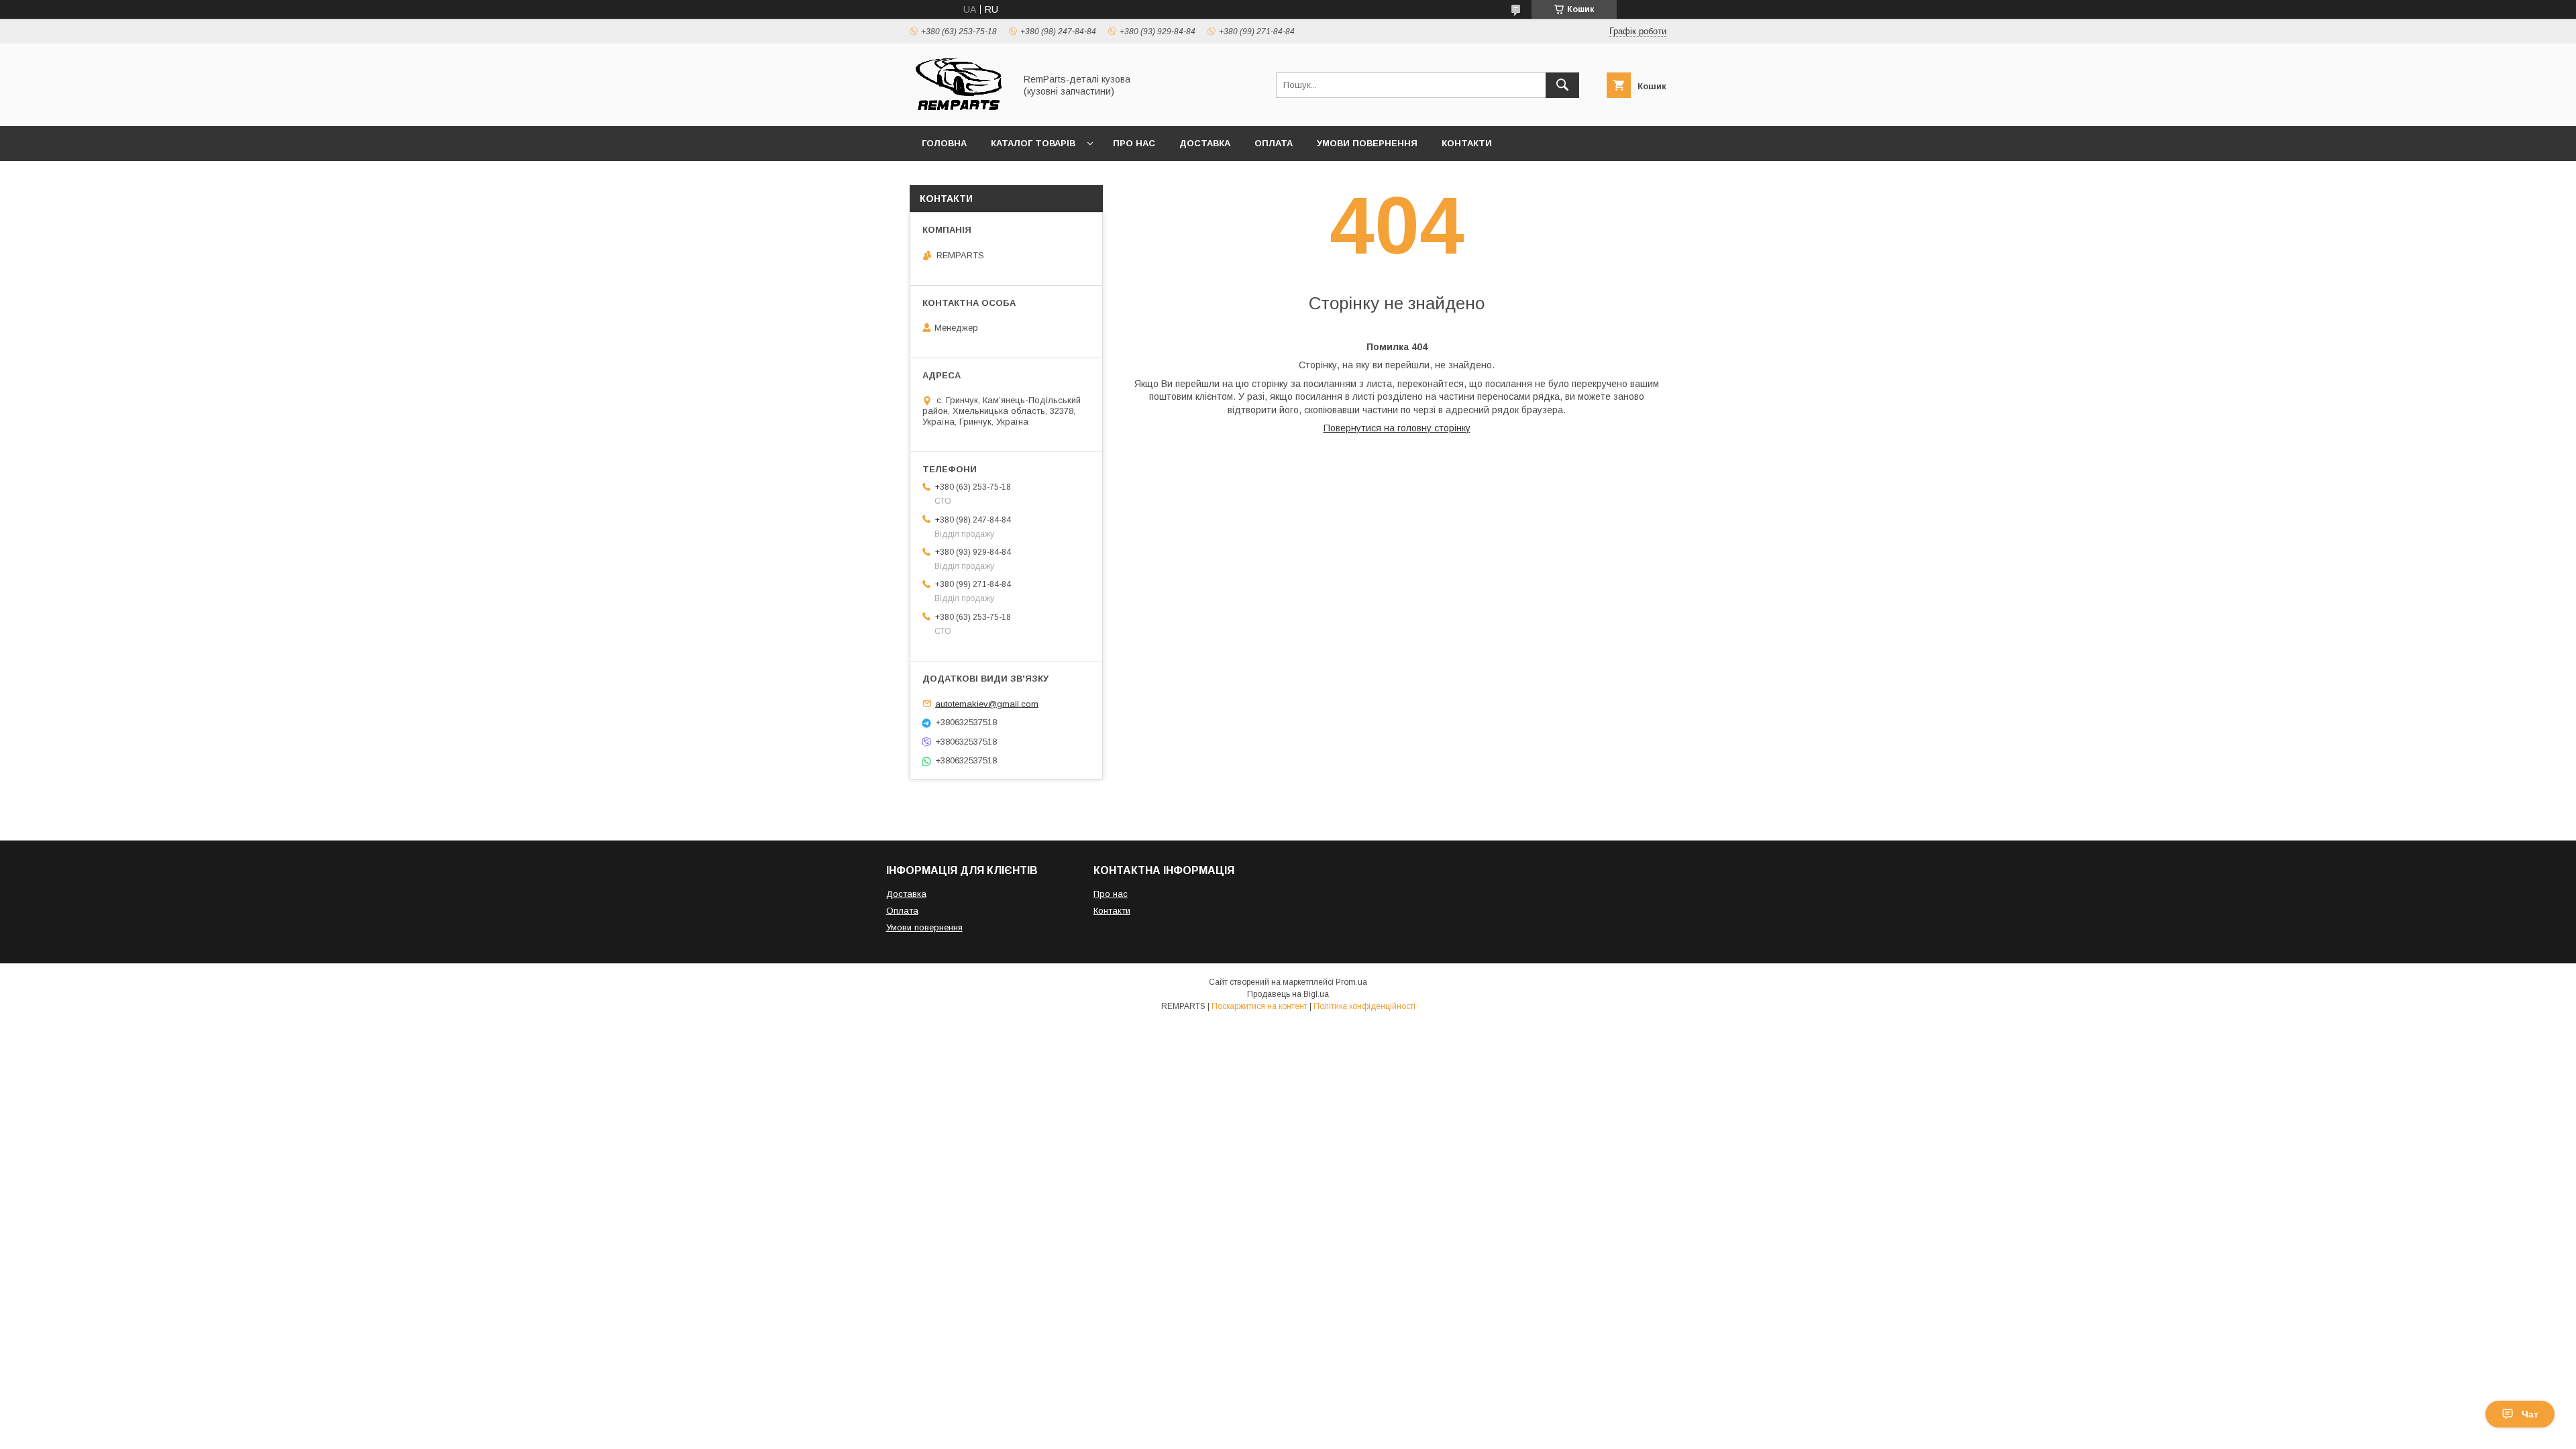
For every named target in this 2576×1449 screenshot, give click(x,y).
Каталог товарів (1033, 143)
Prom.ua (1351, 982)
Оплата (1274, 143)
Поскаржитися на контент (1259, 1006)
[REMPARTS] (959, 109)
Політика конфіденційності (1364, 1006)
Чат (2530, 1414)
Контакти (1467, 143)
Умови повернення (1367, 143)
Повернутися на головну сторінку (1397, 428)
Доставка (1205, 143)
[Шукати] (1562, 85)
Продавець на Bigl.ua (1288, 994)
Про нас (1134, 143)
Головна (944, 143)
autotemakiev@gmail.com (987, 703)
